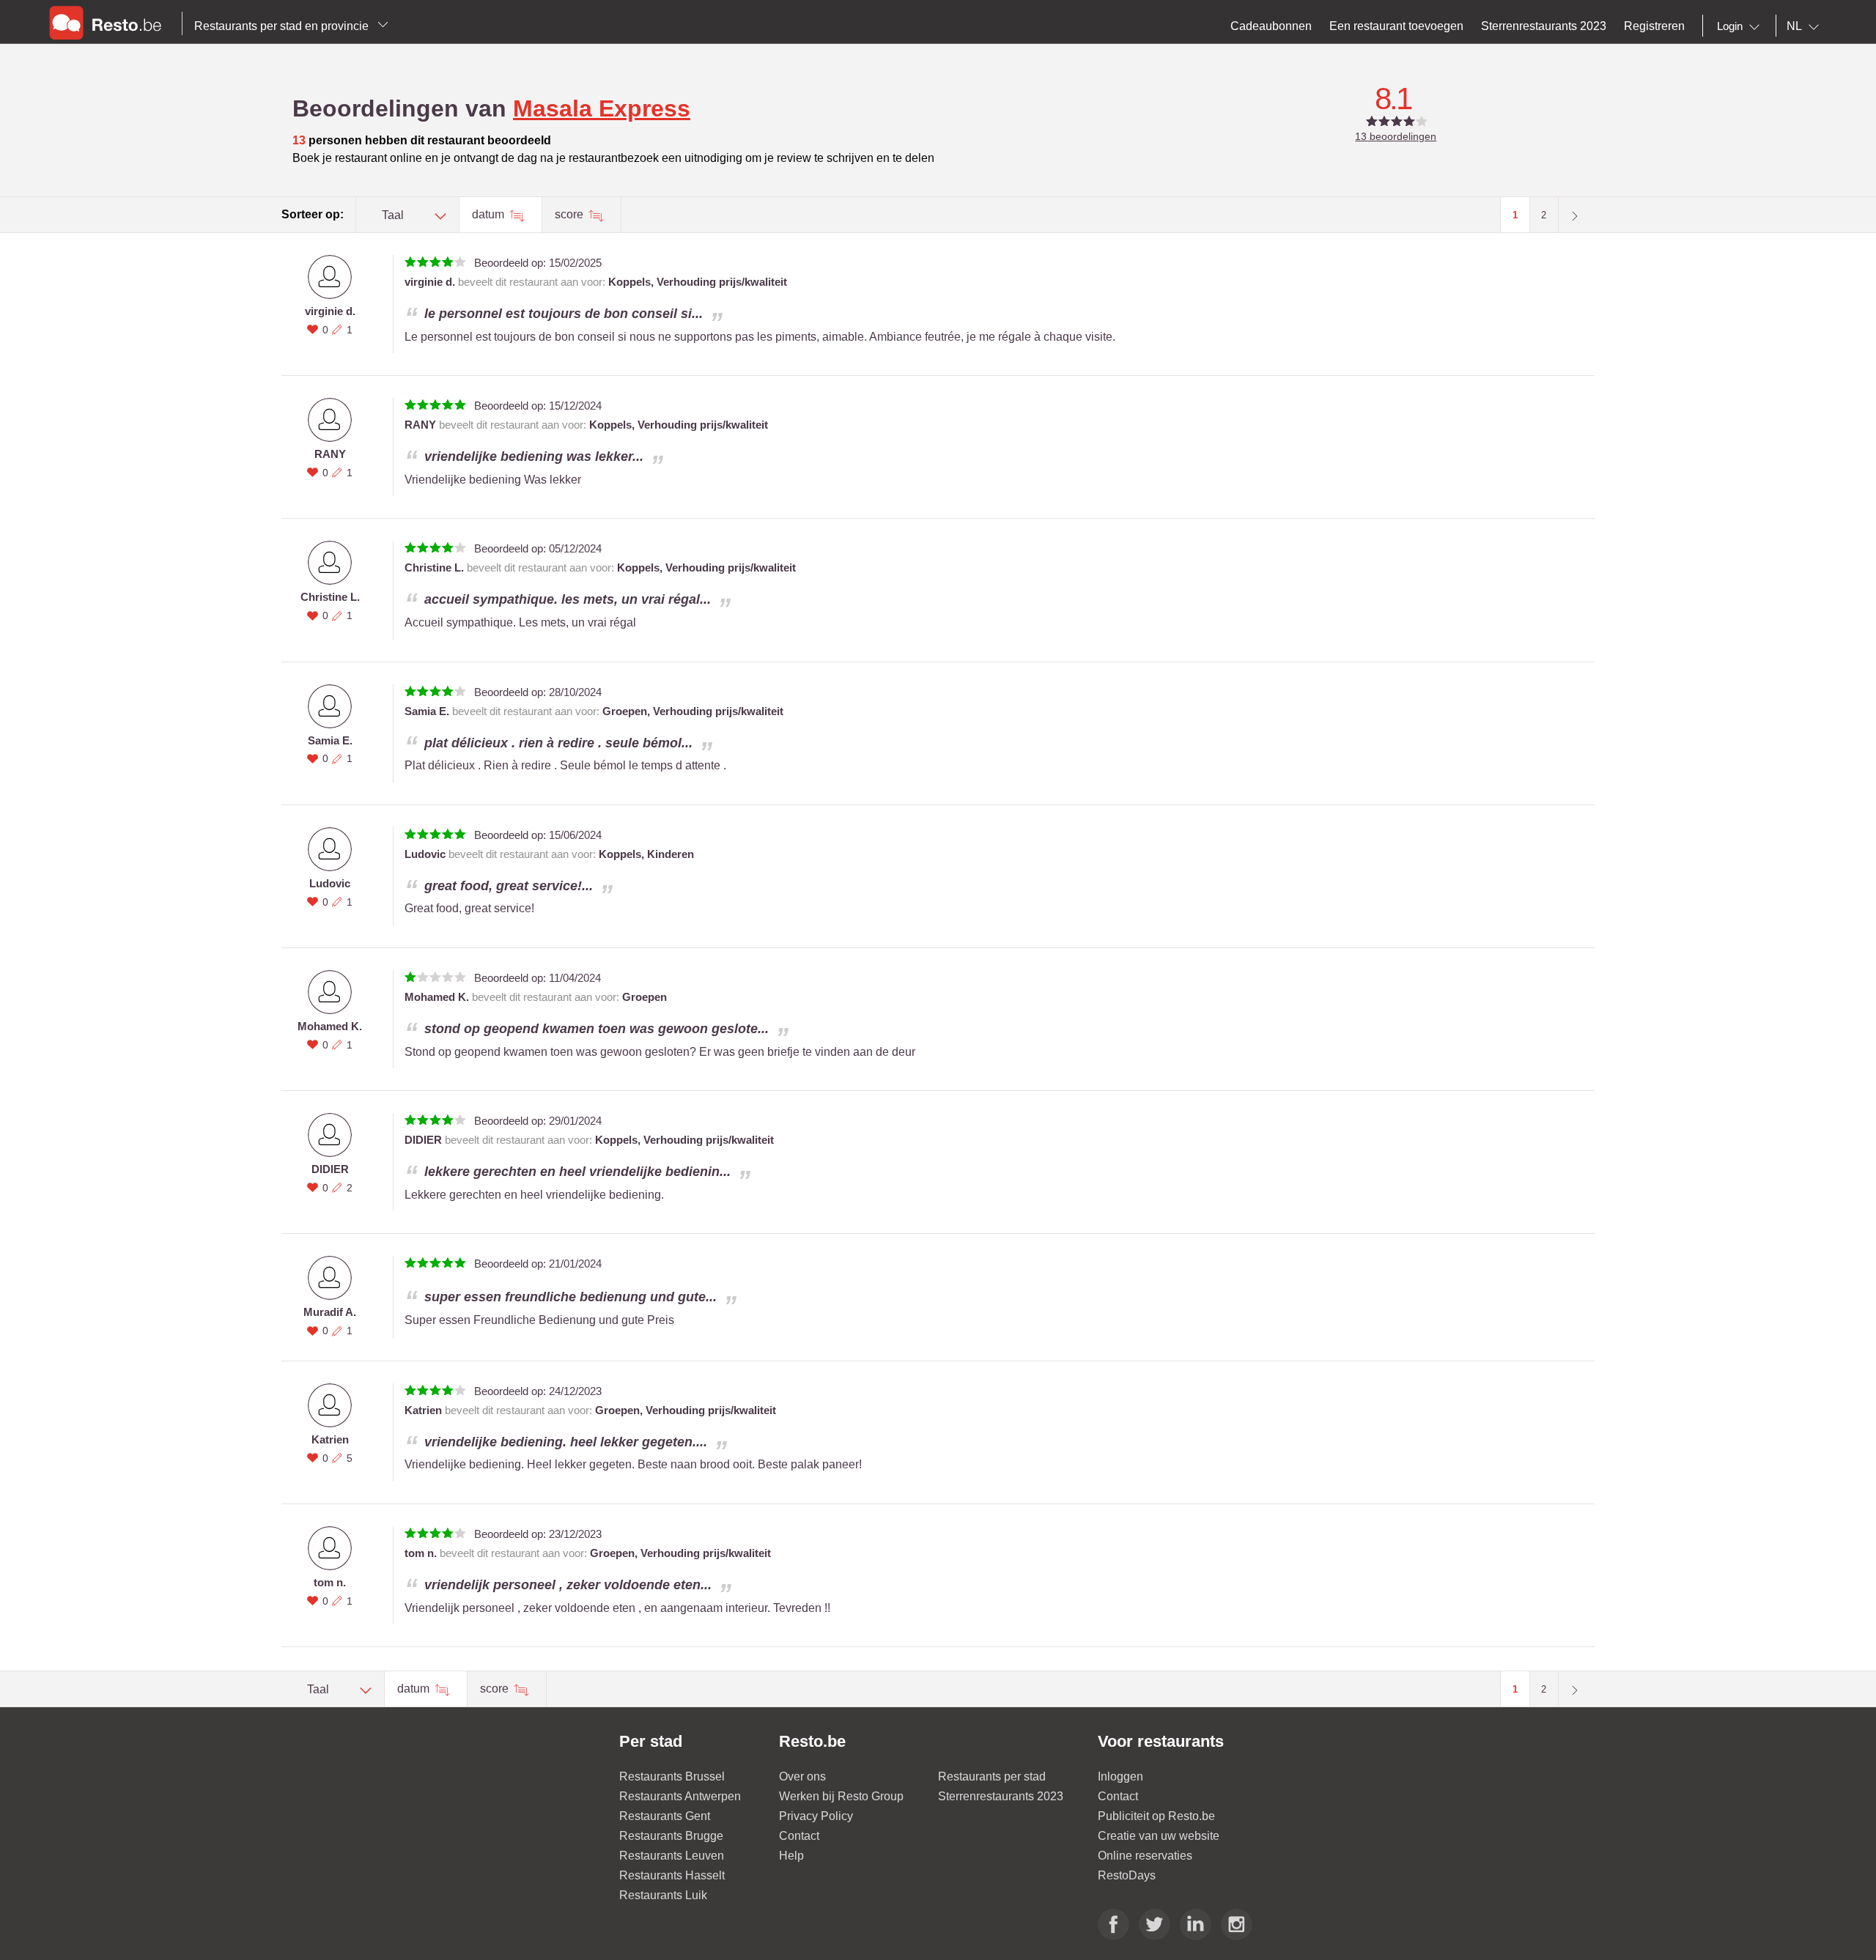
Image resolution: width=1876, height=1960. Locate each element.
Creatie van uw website (1159, 1836)
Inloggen (1120, 1776)
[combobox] (1741, 26)
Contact (799, 1836)
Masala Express (602, 108)
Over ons (802, 1776)
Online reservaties (1145, 1856)
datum (490, 214)
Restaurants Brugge (671, 1836)
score (570, 214)
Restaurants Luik (663, 1895)
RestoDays (1127, 1875)
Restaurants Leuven (672, 1856)
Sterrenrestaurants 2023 (1001, 1796)
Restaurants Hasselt (672, 1875)
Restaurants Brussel (672, 1776)
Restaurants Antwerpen (680, 1796)
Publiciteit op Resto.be (1156, 1816)
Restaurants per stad (992, 1776)
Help (791, 1856)
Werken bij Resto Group (841, 1796)
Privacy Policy (816, 1816)
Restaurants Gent (665, 1816)
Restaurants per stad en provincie (283, 26)
